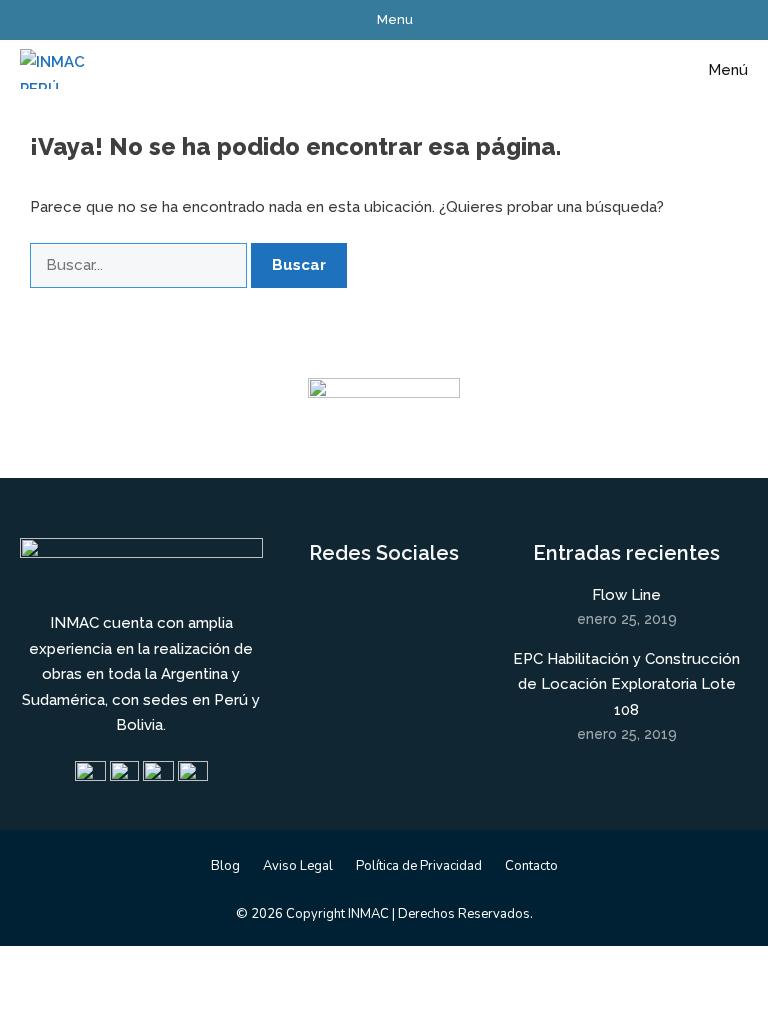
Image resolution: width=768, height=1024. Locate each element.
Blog (225, 866)
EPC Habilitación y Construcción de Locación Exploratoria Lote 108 (626, 684)
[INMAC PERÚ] (54, 70)
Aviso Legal (298, 866)
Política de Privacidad (419, 866)
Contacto (531, 866)
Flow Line (626, 595)
